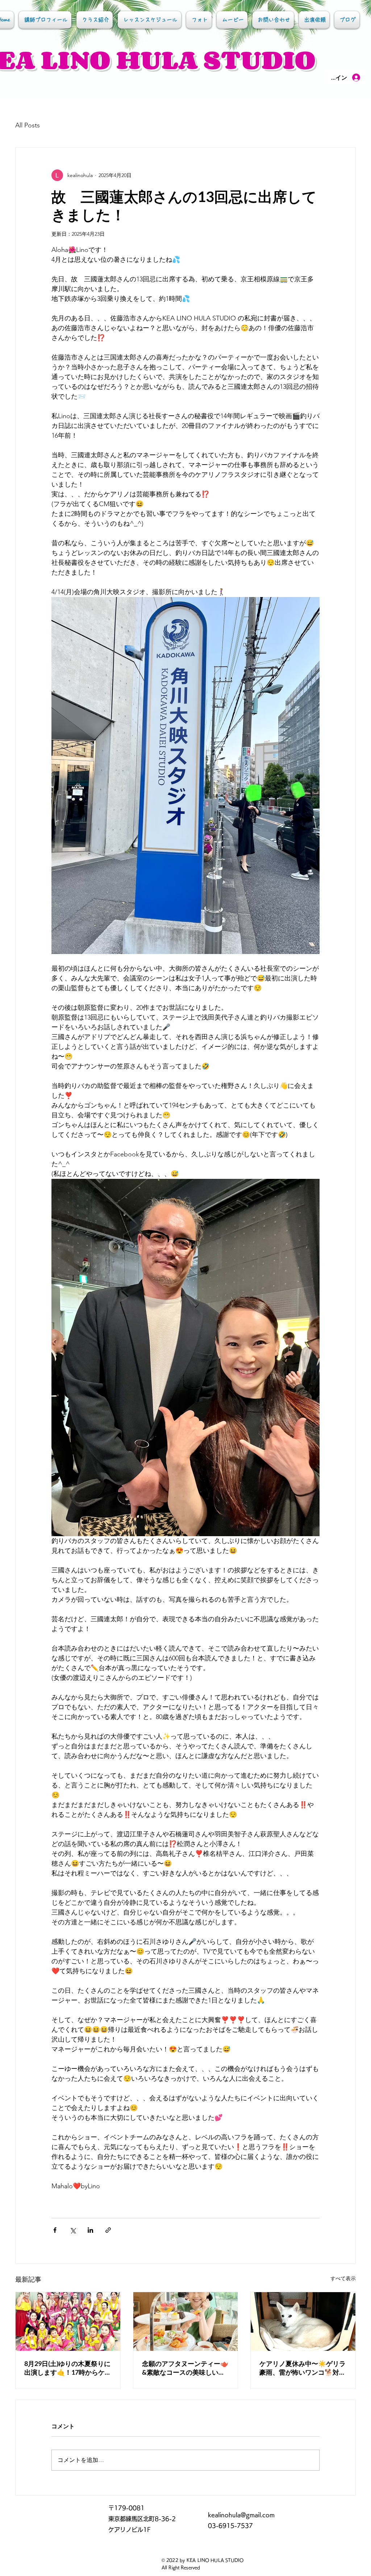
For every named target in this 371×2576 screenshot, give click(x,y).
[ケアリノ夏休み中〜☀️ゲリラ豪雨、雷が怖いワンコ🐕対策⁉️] (303, 2321)
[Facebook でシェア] (55, 2230)
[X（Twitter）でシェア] (73, 2230)
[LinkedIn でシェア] (90, 2230)
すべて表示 (343, 2278)
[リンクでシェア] (108, 2230)
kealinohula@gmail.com (241, 2515)
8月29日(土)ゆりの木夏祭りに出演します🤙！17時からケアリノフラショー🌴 (68, 2368)
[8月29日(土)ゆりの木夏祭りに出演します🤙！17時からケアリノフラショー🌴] (68, 2321)
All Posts (28, 125)
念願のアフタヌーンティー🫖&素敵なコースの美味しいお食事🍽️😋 (185, 2368)
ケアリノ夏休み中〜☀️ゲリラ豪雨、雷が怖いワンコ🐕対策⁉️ (303, 2368)
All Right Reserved (181, 2567)
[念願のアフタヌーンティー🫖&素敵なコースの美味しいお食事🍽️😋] (186, 2321)
